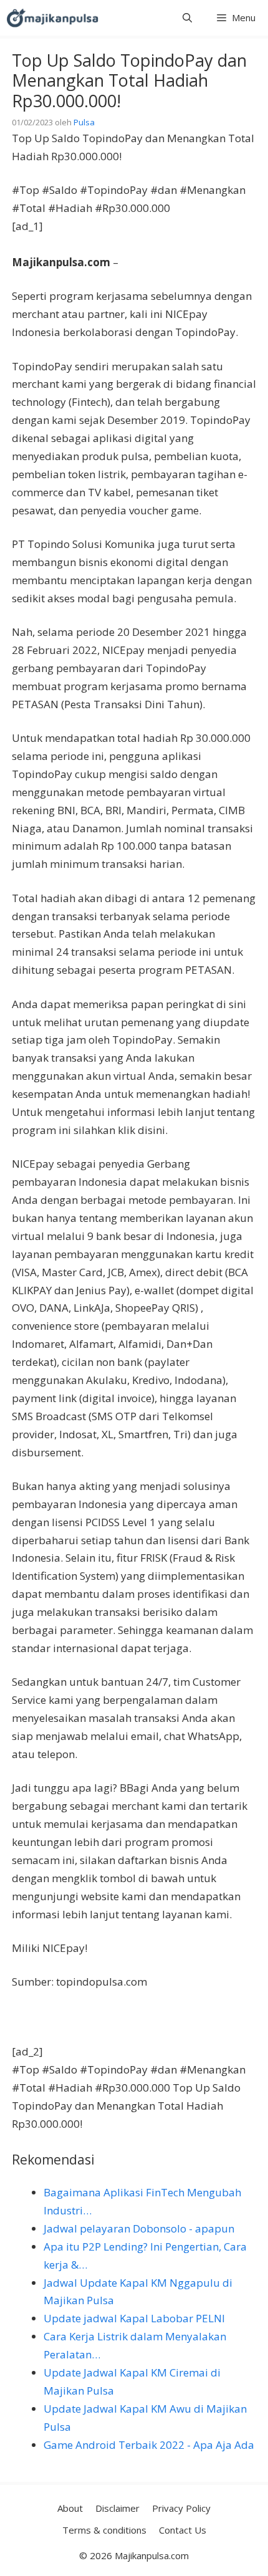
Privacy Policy (181, 2508)
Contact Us (183, 2530)
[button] (187, 18)
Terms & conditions (104, 2530)
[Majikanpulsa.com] (52, 18)
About (70, 2508)
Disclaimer (117, 2508)
